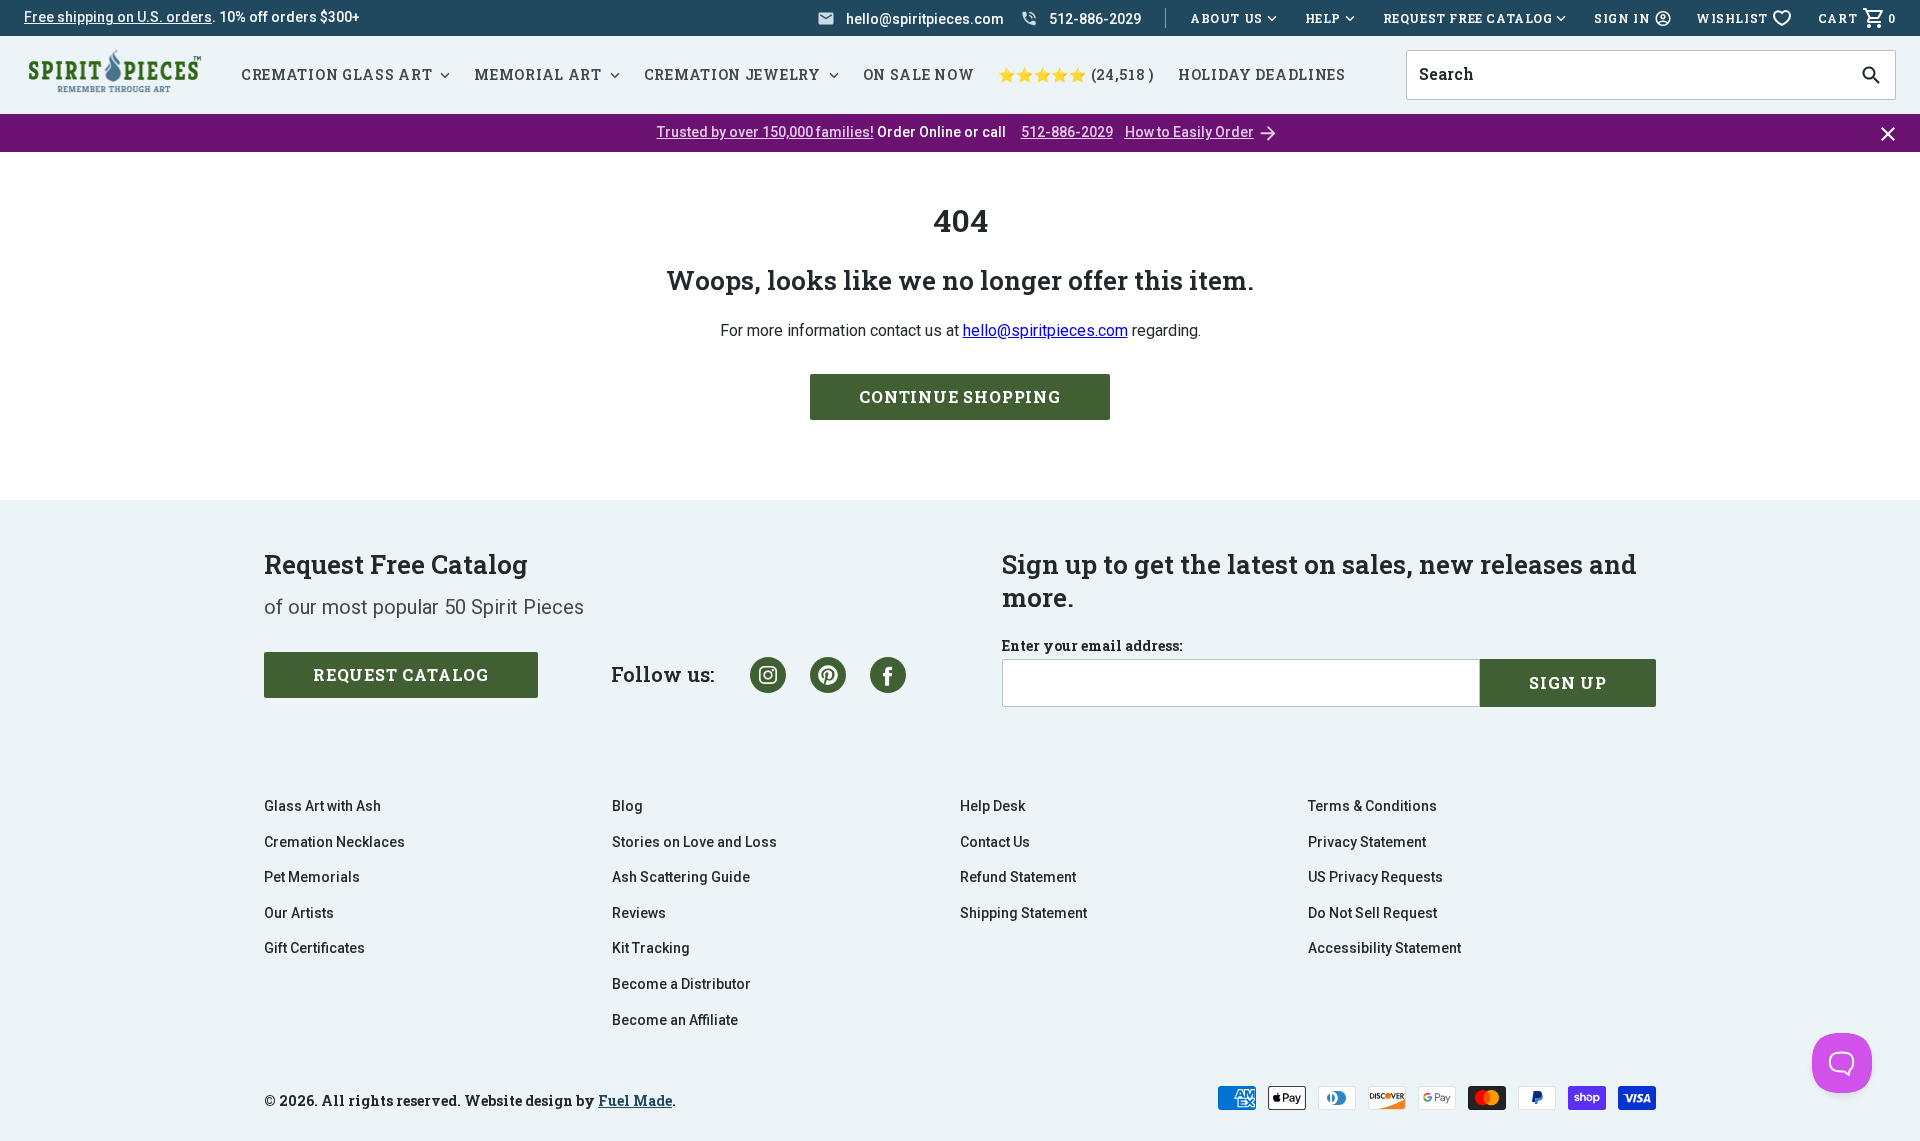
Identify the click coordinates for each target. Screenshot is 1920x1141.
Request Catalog (401, 674)
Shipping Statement (1023, 913)
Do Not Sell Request (1372, 913)
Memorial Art (537, 74)
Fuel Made (635, 1100)
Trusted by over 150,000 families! (765, 132)
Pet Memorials (312, 877)
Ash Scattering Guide (681, 877)
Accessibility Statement (1384, 948)
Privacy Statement (1367, 842)
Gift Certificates (314, 948)
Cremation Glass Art (336, 74)
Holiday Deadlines (1262, 74)
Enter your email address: (1092, 646)
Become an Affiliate (675, 1020)
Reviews (639, 913)
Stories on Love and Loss (694, 842)
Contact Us (995, 842)
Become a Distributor (681, 984)
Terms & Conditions (1372, 806)
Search (1440, 50)
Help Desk (992, 806)
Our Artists (299, 913)
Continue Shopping (960, 396)
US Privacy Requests (1375, 877)
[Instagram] (768, 675)
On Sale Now (919, 74)
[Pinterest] (828, 675)
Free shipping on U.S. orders (118, 17)
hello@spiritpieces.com (1045, 330)
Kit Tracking (651, 948)
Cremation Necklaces (334, 842)
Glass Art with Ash (322, 806)
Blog (627, 806)
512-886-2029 (1067, 132)
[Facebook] (888, 675)
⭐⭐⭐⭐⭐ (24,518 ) (1076, 74)
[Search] (1871, 75)
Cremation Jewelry (732, 74)
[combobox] (1627, 75)
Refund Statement (1018, 877)
